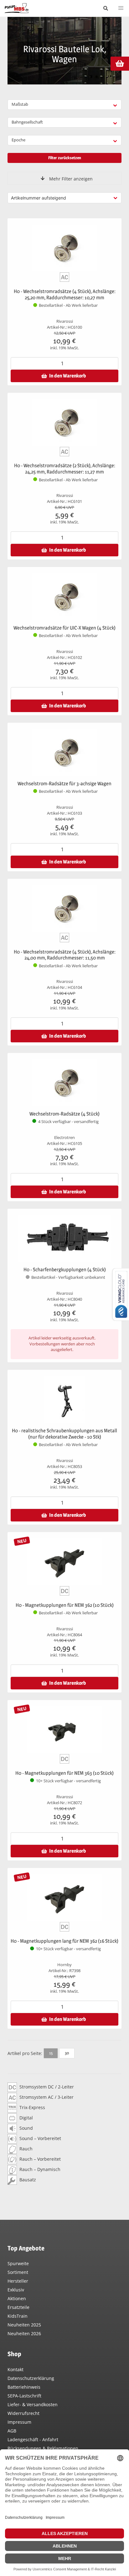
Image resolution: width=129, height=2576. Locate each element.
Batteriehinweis (24, 2387)
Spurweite (18, 2263)
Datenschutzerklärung (31, 2378)
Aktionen (17, 2298)
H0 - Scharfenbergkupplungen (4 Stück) (65, 1270)
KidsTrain (18, 2316)
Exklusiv (16, 2290)
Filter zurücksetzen (65, 158)
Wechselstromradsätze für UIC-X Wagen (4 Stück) (64, 628)
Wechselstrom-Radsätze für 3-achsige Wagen (64, 784)
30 (67, 2053)
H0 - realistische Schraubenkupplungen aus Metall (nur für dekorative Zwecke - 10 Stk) (64, 1434)
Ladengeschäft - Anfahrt (33, 2439)
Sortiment (18, 2272)
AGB (12, 2431)
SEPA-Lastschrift (24, 2396)
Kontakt (15, 2369)
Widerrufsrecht (23, 2413)
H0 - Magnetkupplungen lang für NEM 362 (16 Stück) (64, 1941)
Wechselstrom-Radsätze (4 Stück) (64, 1114)
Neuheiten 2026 (24, 2333)
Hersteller (18, 2281)
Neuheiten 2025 (24, 2325)
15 (51, 2053)
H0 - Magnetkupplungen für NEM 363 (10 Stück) (64, 1773)
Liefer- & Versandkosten (33, 2404)
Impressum (19, 2422)
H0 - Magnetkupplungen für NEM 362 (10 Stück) (65, 1605)
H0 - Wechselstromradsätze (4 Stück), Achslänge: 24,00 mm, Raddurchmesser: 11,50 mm (65, 955)
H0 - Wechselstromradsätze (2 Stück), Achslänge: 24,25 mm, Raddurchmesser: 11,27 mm (65, 469)
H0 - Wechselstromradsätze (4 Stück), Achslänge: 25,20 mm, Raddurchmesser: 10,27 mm (65, 294)
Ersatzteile (18, 2307)
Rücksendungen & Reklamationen (43, 2448)
